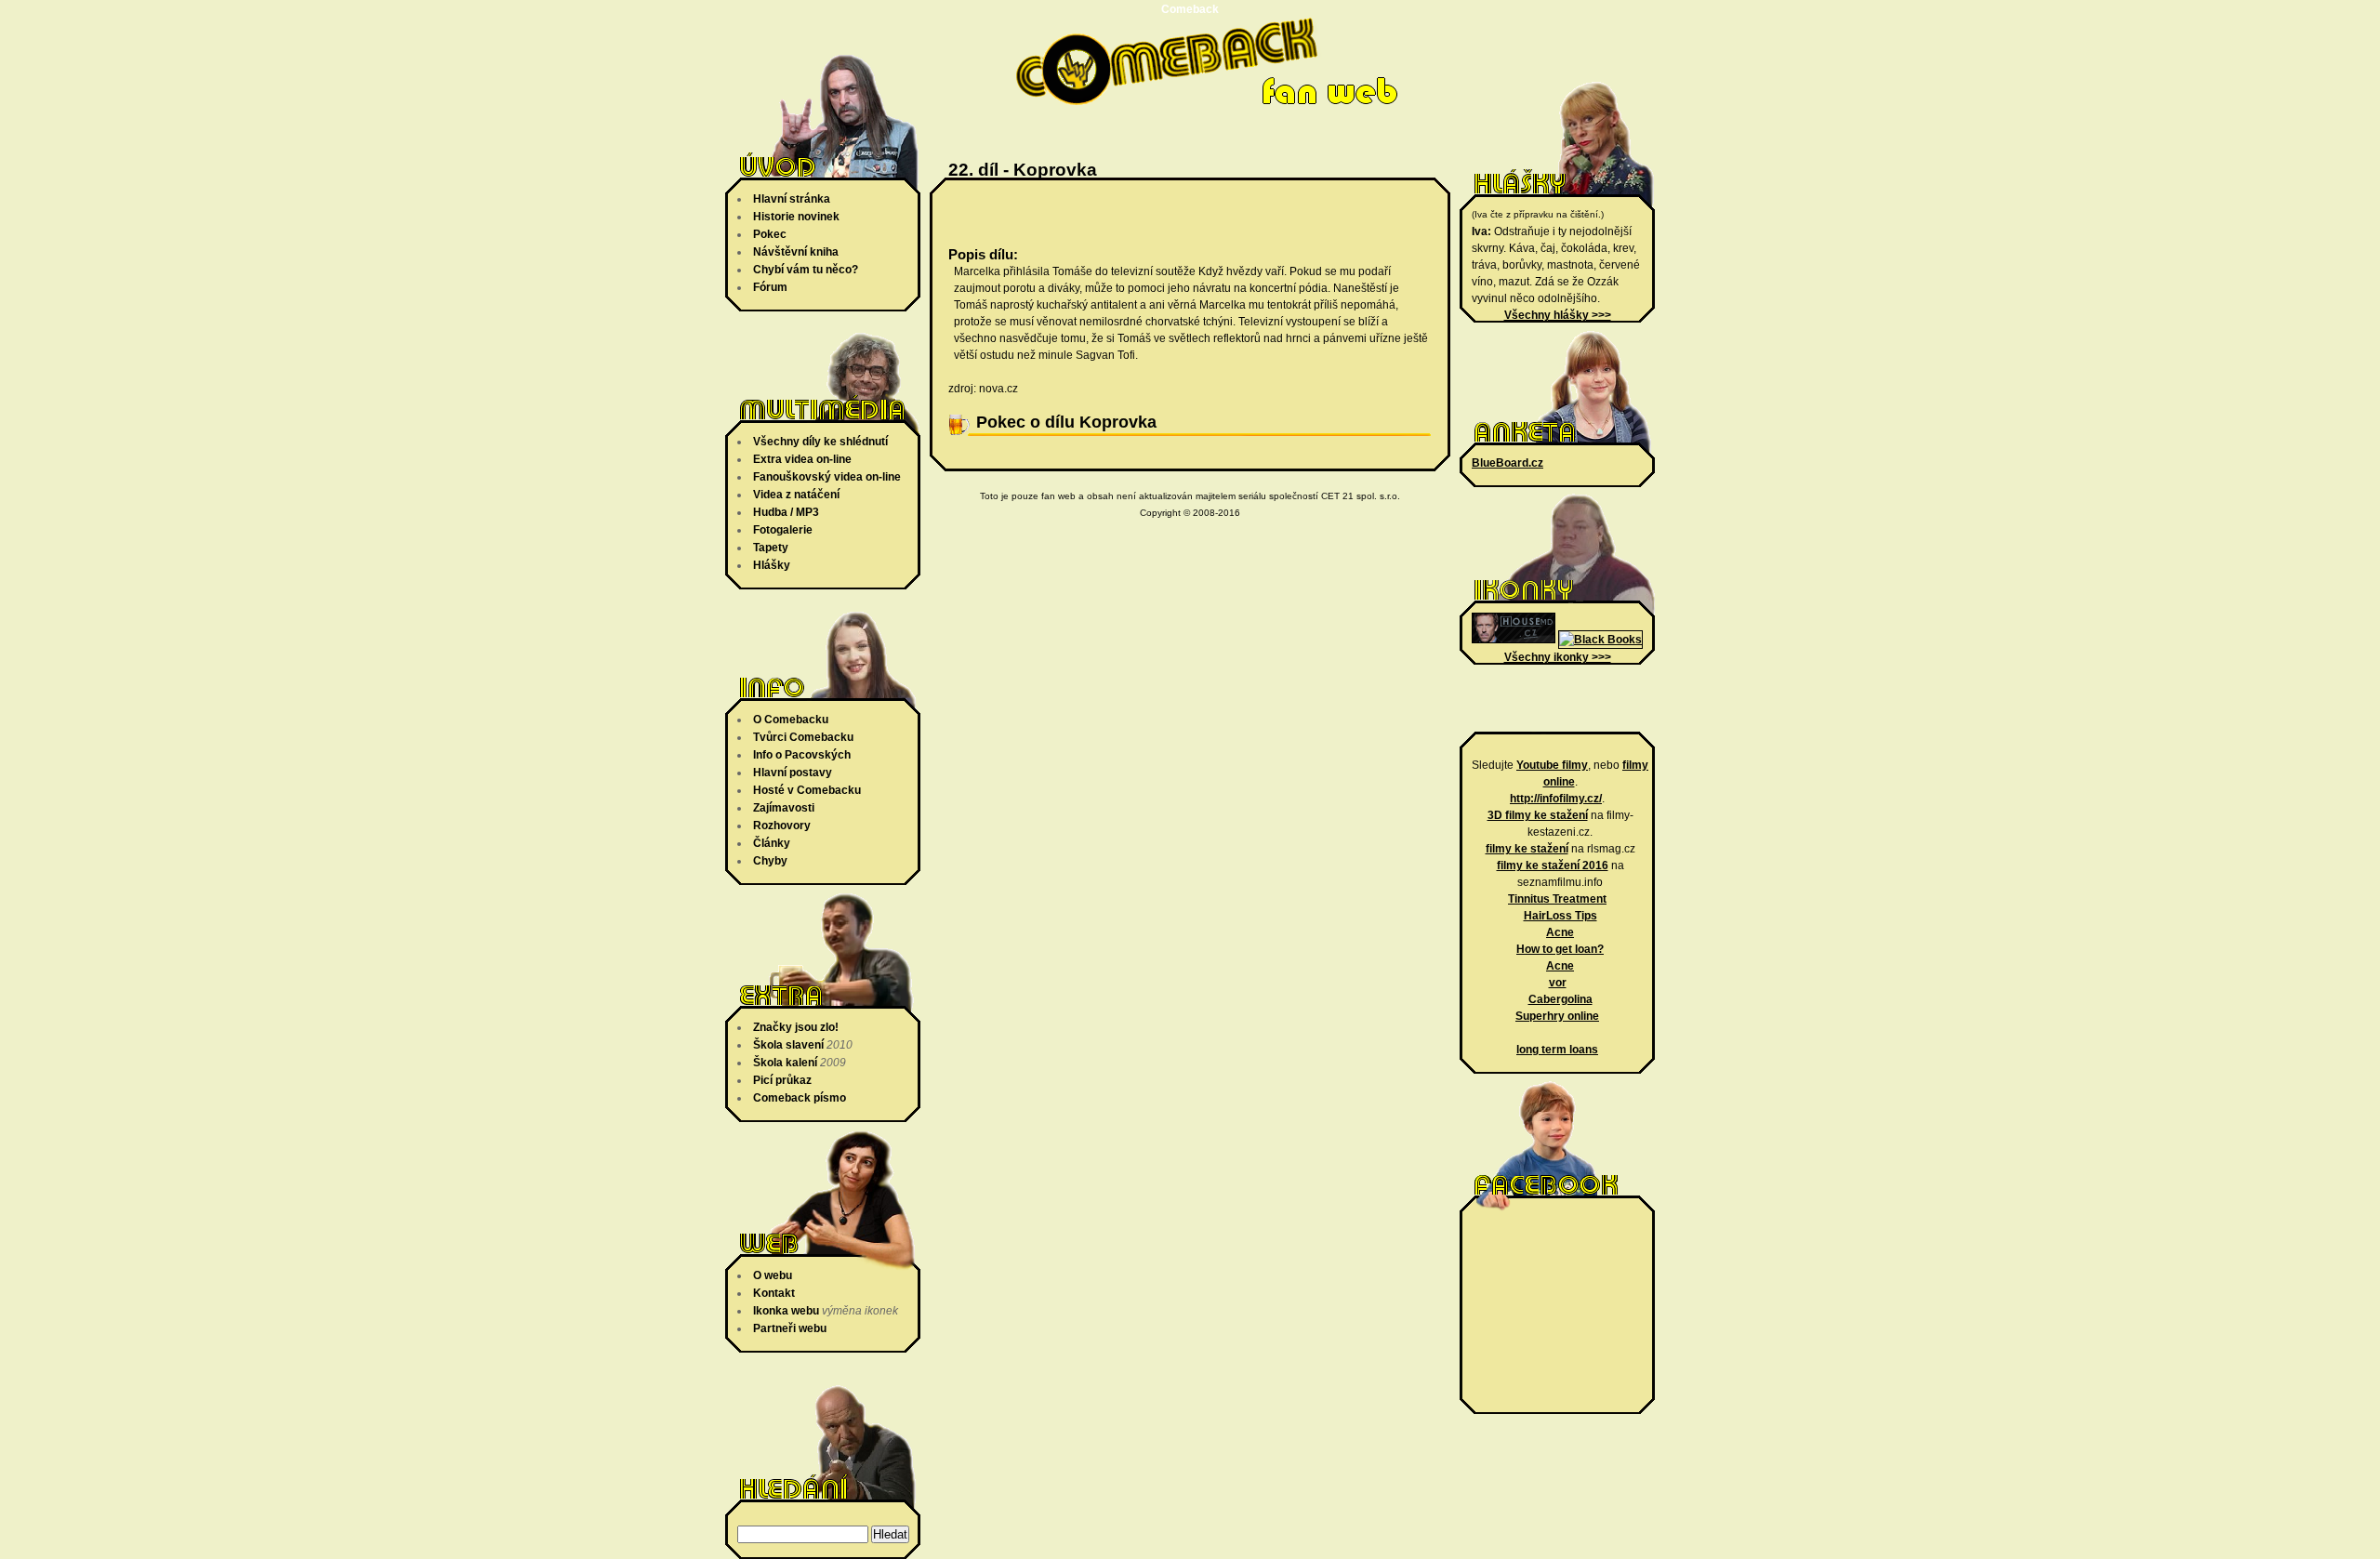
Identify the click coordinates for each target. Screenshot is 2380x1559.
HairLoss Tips (1560, 916)
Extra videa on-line (802, 459)
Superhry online (1557, 1016)
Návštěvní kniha (796, 252)
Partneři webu (790, 1328)
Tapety (771, 548)
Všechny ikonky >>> (1558, 657)
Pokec (770, 234)
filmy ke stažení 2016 (1553, 865)
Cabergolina (1560, 999)
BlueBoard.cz (1507, 463)
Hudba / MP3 (786, 512)
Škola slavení (788, 1045)
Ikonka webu (786, 1311)
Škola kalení (785, 1063)
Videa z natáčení (796, 495)
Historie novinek (796, 217)
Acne (1560, 932)
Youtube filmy (1552, 765)
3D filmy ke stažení (1538, 815)
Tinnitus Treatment (1557, 899)
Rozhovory (782, 826)
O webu (773, 1275)
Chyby (770, 861)
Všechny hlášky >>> (1558, 315)
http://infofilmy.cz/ (1556, 799)
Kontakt (774, 1293)
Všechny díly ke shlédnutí (820, 442)
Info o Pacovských (802, 755)
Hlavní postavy (793, 773)
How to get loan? (1560, 949)
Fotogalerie (783, 530)
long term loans (1557, 1050)
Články (772, 843)
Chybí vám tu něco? (806, 270)
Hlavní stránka (792, 199)
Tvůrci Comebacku (803, 737)
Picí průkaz (782, 1080)
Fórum (770, 287)
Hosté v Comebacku (807, 790)
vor (1558, 983)
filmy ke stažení (1527, 849)
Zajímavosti (784, 808)
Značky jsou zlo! (796, 1027)
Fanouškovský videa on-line (827, 477)
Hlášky (772, 565)
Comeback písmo (800, 1098)
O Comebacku (791, 720)
